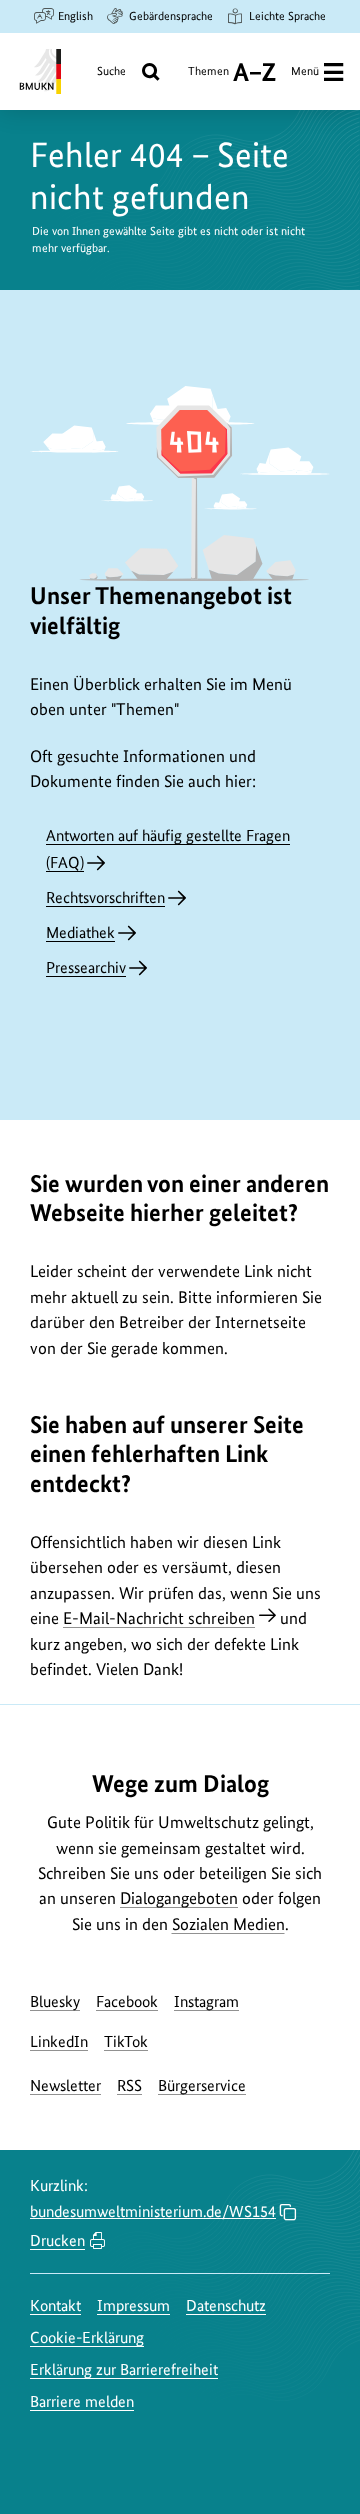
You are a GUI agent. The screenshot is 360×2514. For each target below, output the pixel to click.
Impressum (133, 2305)
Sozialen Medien (228, 1924)
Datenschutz (226, 2305)
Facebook (127, 2001)
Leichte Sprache (287, 16)
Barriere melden (82, 2401)
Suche (111, 71)
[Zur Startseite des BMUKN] (38, 71)
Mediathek (80, 932)
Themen (208, 78)
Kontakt (55, 2305)
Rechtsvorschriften (105, 897)
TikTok (126, 2041)
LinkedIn (59, 2041)
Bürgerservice (202, 2085)
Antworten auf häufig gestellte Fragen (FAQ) (168, 849)
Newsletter (65, 2085)
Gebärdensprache (171, 16)
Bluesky (55, 2001)
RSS (129, 2085)
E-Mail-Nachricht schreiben (159, 1618)
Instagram (206, 2001)
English (75, 16)
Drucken (57, 2240)
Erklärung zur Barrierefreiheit (124, 2369)
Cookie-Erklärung (87, 2337)
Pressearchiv (86, 967)
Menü (305, 71)
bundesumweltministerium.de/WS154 (153, 2211)
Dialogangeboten (179, 1898)
